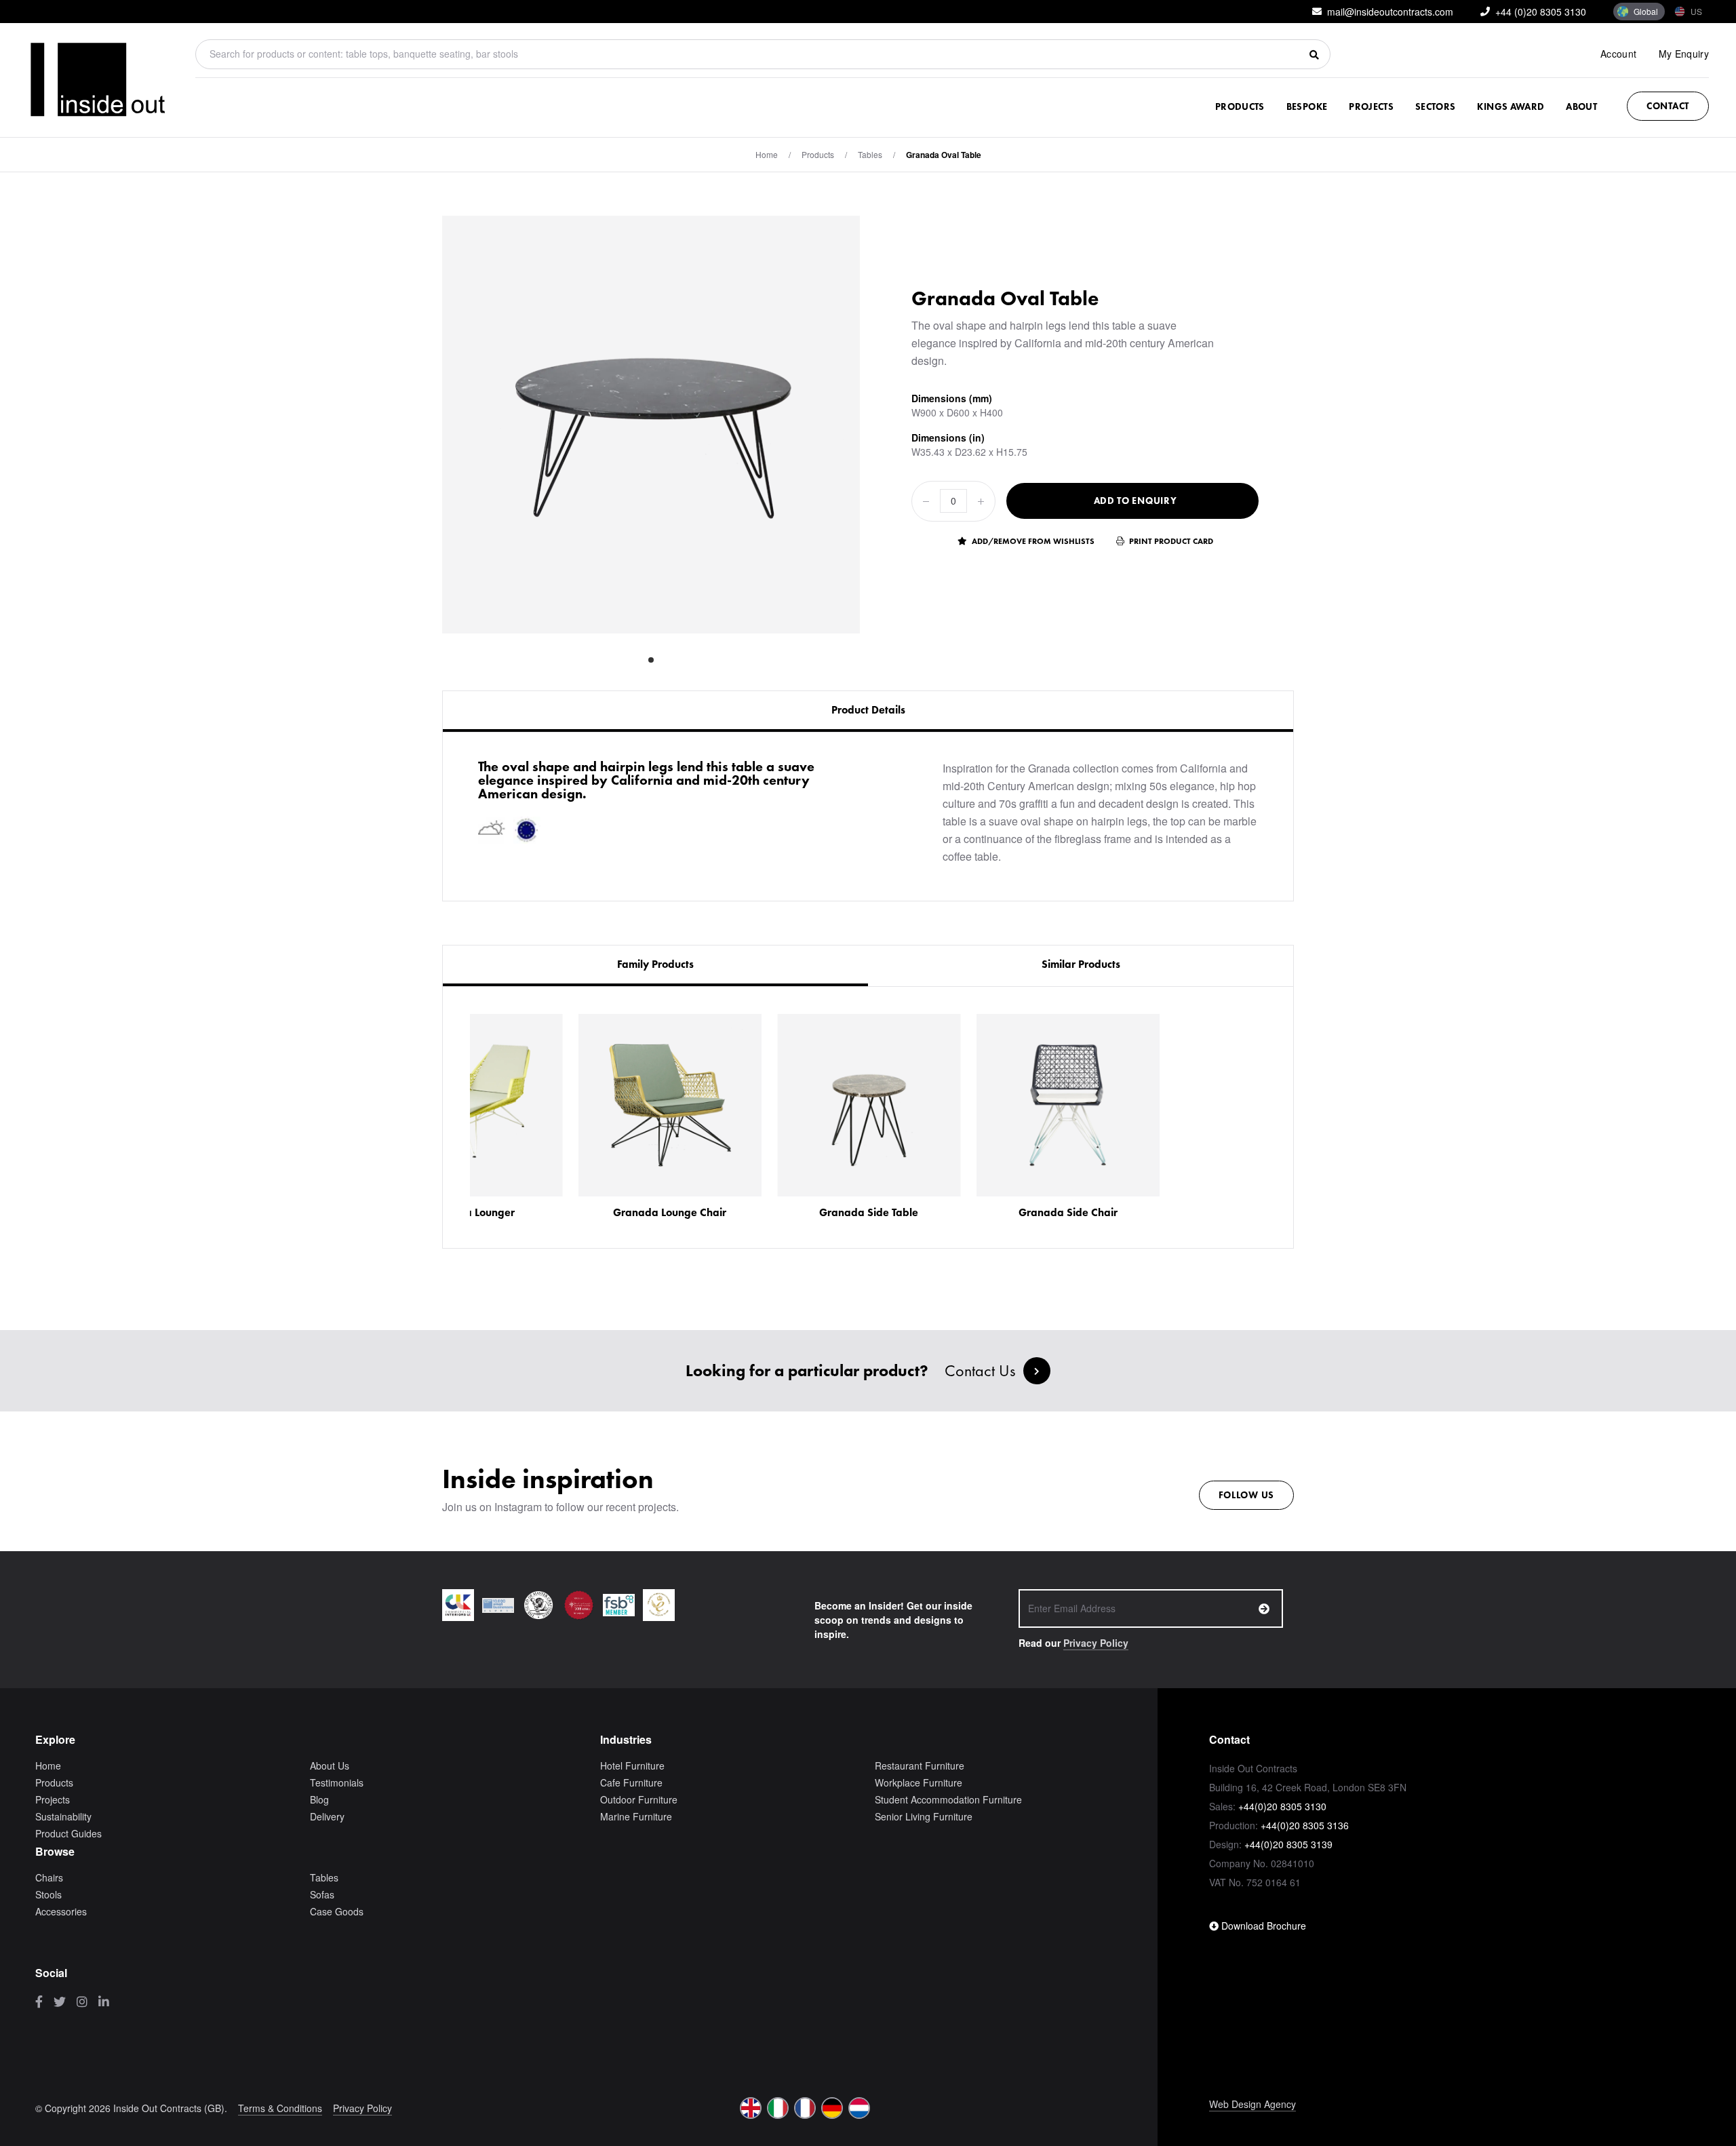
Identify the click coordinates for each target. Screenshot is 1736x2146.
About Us (330, 1765)
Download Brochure (1262, 1926)
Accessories (61, 1911)
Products (1240, 106)
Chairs (49, 1877)
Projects (1371, 106)
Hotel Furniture (632, 1765)
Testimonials (337, 1782)
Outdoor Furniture (639, 1799)
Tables (870, 154)
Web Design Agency (1252, 2104)
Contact (1668, 106)
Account (1618, 54)
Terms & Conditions (280, 2108)
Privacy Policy (1096, 1643)
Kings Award (1511, 106)
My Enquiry (1684, 54)
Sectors (1435, 106)
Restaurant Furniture (920, 1765)
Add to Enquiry (1136, 501)
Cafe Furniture (631, 1782)
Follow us (1246, 1495)
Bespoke (1307, 106)
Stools (48, 1894)
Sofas (322, 1894)
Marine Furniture (636, 1816)
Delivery (327, 1816)
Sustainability (63, 1816)
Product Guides (68, 1833)
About (1581, 106)
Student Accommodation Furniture (948, 1799)
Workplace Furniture (919, 1782)
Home (767, 154)
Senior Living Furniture (924, 1816)
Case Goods (337, 1911)
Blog (319, 1799)
